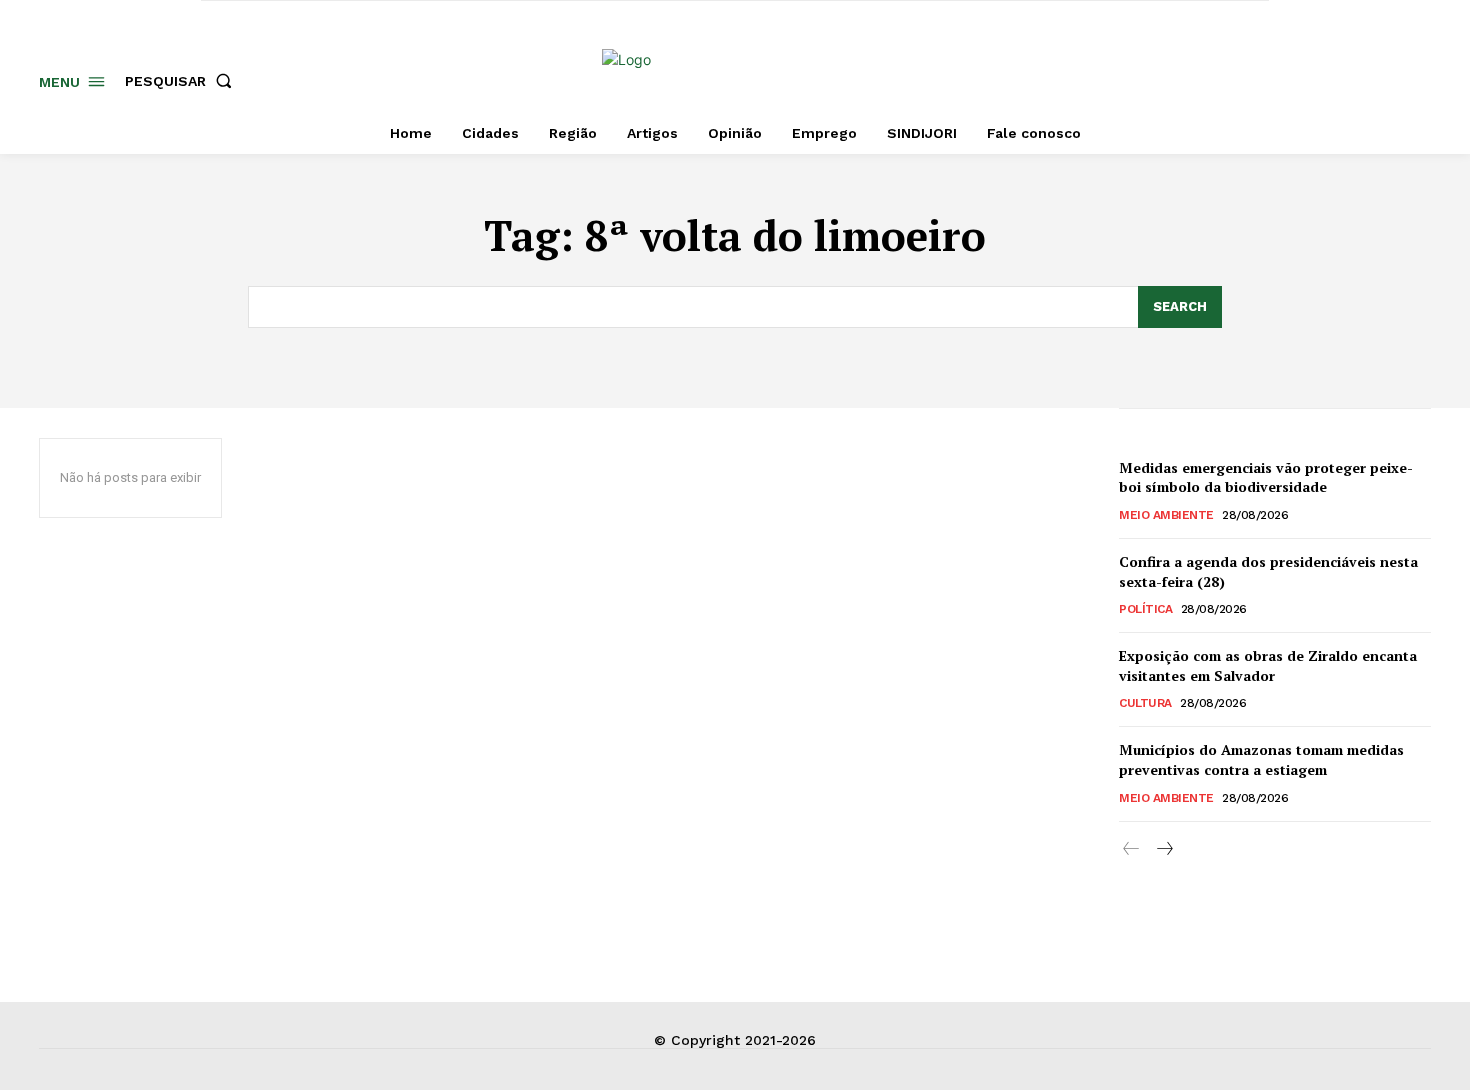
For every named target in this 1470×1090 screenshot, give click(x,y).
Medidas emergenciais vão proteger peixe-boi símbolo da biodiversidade (1266, 477)
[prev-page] (1131, 849)
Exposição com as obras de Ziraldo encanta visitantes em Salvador (1268, 665)
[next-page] (1163, 849)
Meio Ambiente (1166, 515)
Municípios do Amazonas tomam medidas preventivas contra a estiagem (1261, 759)
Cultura (1145, 703)
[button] (182, 81)
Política (1145, 609)
